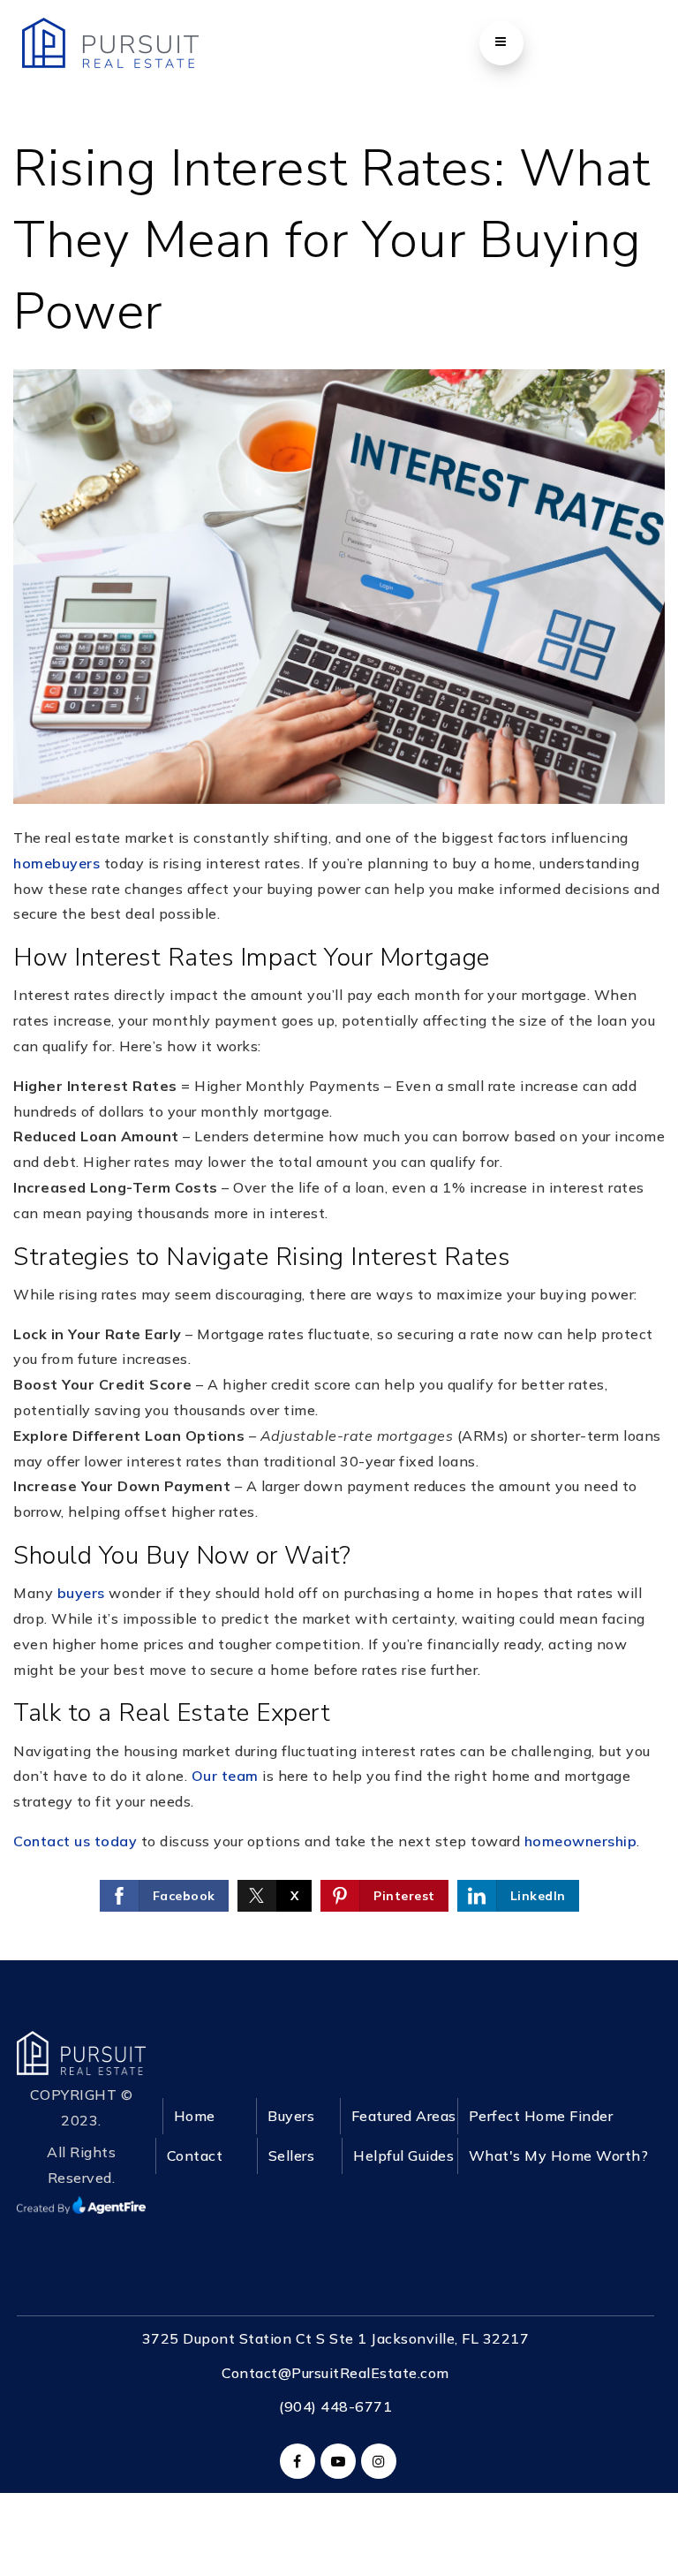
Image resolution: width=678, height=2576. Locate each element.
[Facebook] (295, 2461)
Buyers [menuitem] (291, 2116)
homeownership (581, 1841)
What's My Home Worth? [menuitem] (559, 2156)
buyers (81, 1593)
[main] (339, 980)
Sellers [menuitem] (292, 2156)
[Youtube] (335, 2461)
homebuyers (56, 863)
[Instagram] (376, 2461)
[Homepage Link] (81, 2051)
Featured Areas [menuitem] (404, 2116)
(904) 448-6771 (335, 2406)
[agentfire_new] (81, 2203)
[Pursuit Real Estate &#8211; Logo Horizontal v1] (110, 42)
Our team (225, 1776)
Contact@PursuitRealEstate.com (335, 2373)
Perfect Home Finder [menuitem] (541, 2116)
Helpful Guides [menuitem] (403, 2156)
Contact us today (75, 1841)
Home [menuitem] (195, 2116)
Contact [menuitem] (195, 2156)
